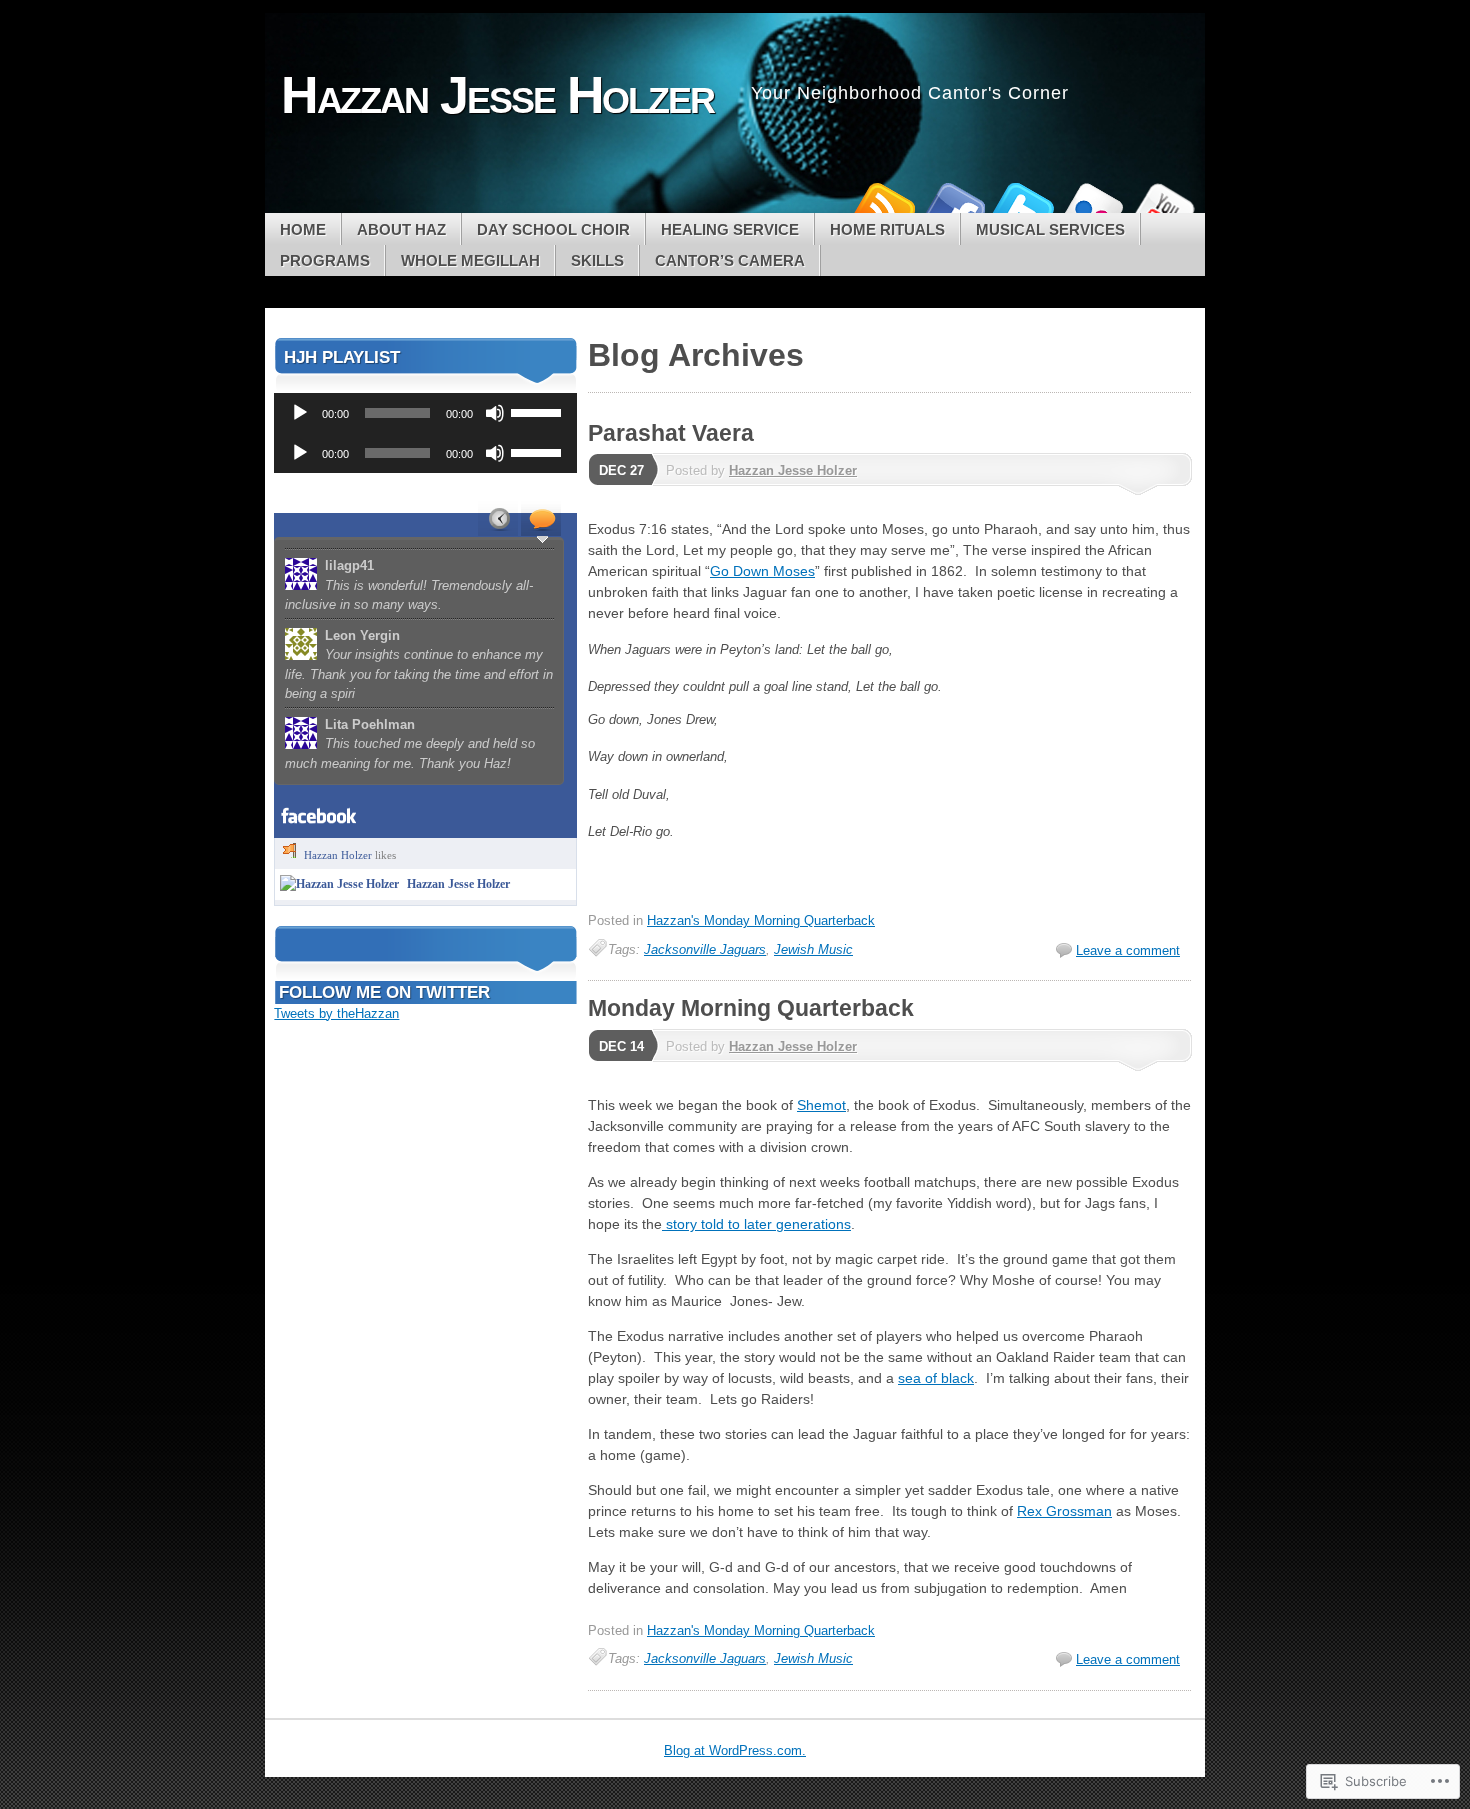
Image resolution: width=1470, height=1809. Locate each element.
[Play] (300, 413)
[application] (425, 413)
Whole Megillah (470, 260)
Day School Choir (553, 229)
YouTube (1163, 205)
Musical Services (1050, 229)
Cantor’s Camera (730, 260)
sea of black (936, 1378)
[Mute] (495, 413)
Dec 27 (621, 470)
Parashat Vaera (671, 433)
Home (303, 229)
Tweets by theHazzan (336, 1013)
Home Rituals (887, 229)
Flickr (1093, 205)
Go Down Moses (762, 571)
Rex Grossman (1064, 1511)
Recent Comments (541, 518)
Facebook (953, 205)
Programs (325, 260)
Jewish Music (813, 949)
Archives (498, 518)
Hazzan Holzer (338, 855)
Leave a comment (1128, 950)
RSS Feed (883, 205)
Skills (597, 260)
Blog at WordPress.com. (735, 1750)
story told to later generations (756, 1224)
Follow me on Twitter (384, 992)
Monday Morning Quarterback (751, 1008)
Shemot (821, 1105)
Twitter (1023, 205)
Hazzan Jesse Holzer (793, 470)
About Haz (401, 229)
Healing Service (730, 229)
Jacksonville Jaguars (705, 949)
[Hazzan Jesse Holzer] (339, 884)
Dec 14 (621, 1046)
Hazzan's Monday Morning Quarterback (761, 920)
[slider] (539, 411)
